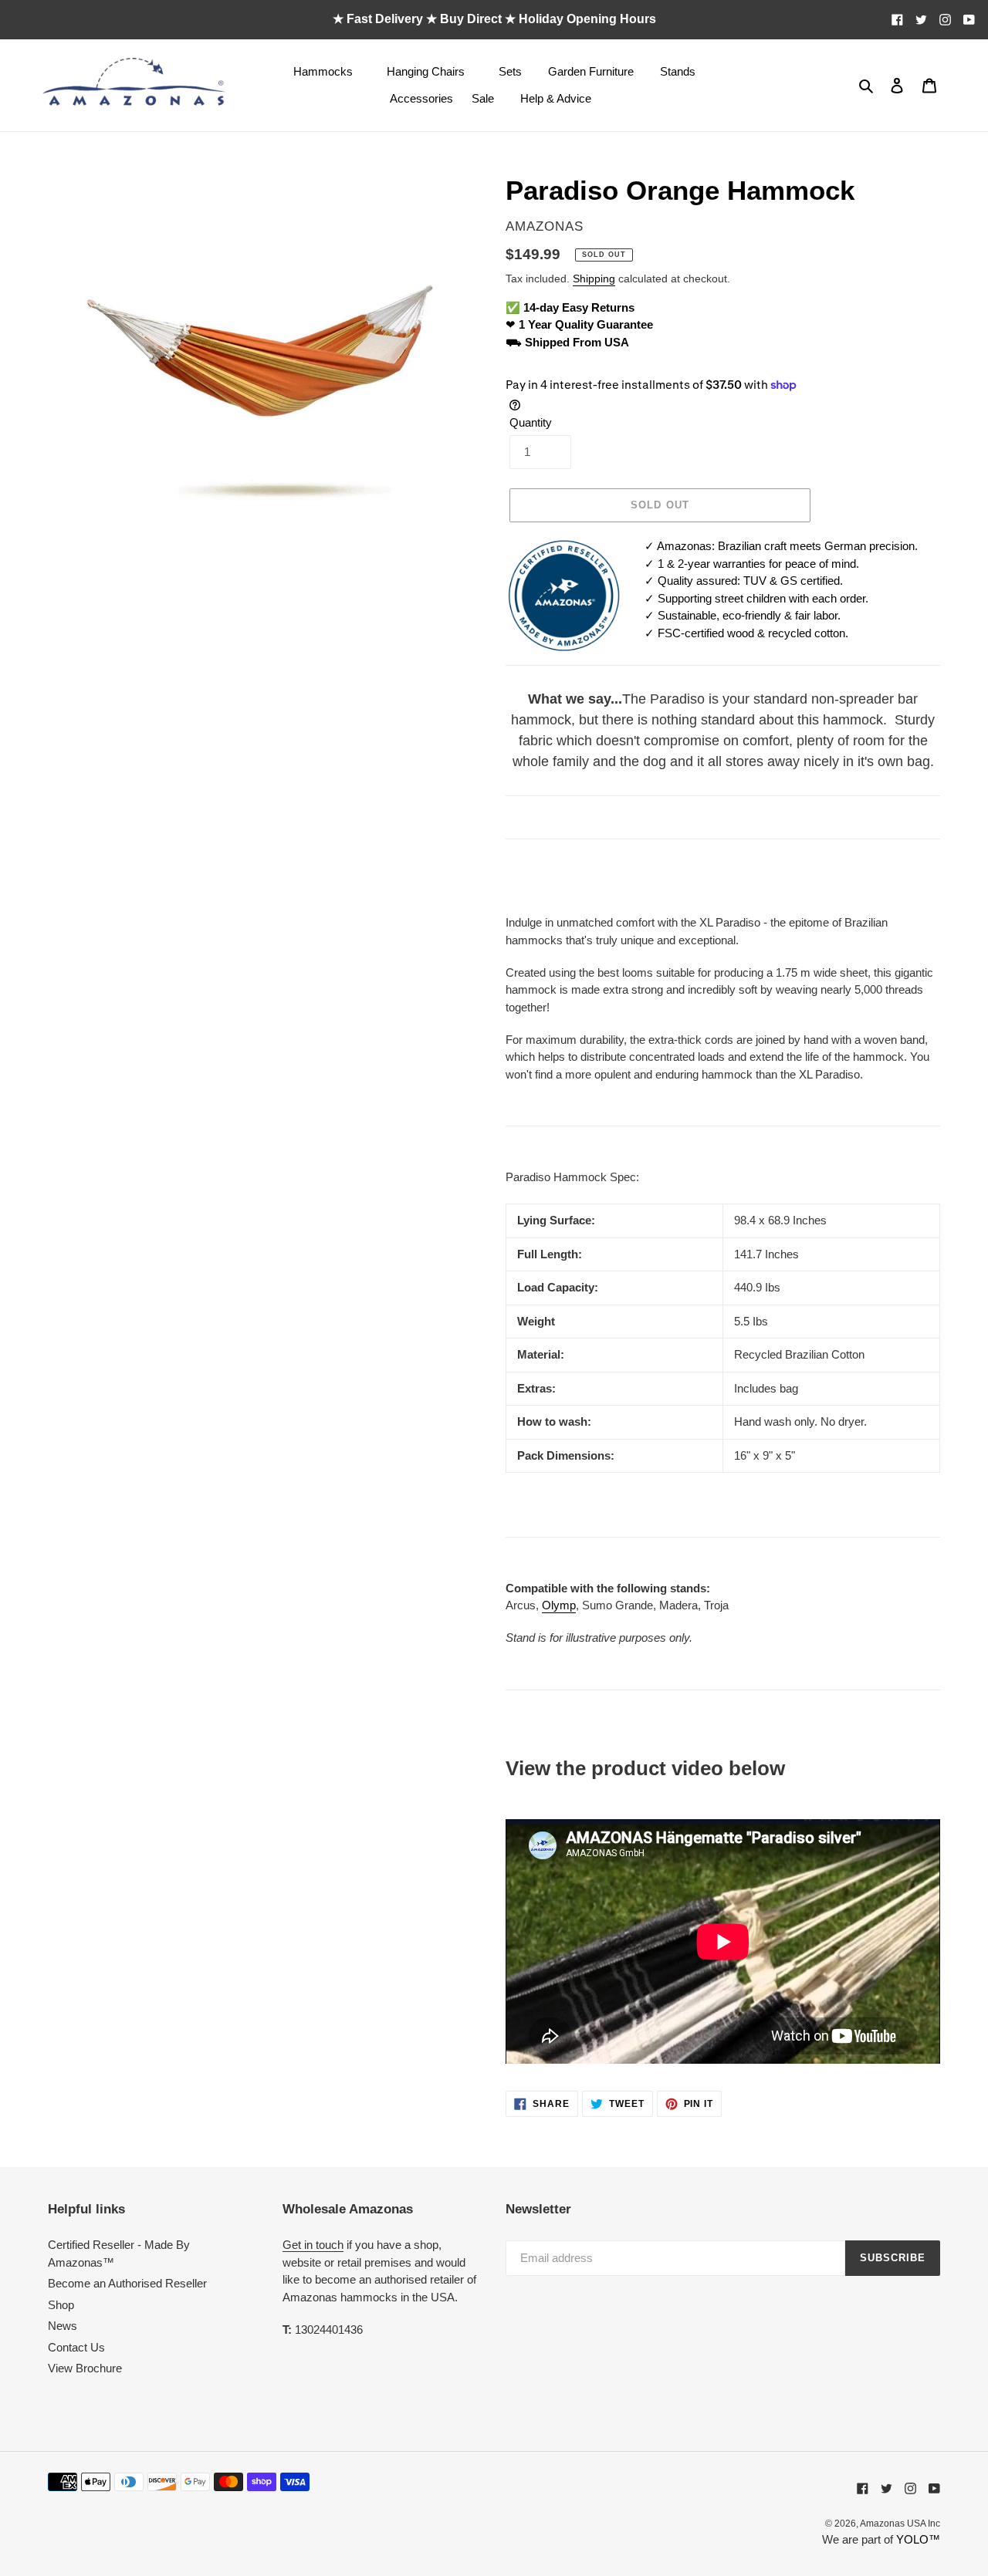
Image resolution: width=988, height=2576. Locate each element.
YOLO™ (918, 2539)
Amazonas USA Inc (900, 2524)
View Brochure (85, 2368)
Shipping (594, 279)
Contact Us (76, 2347)
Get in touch (313, 2245)
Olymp (559, 1605)
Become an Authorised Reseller (127, 2283)
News (63, 2326)
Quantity (531, 422)
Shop (61, 2305)
